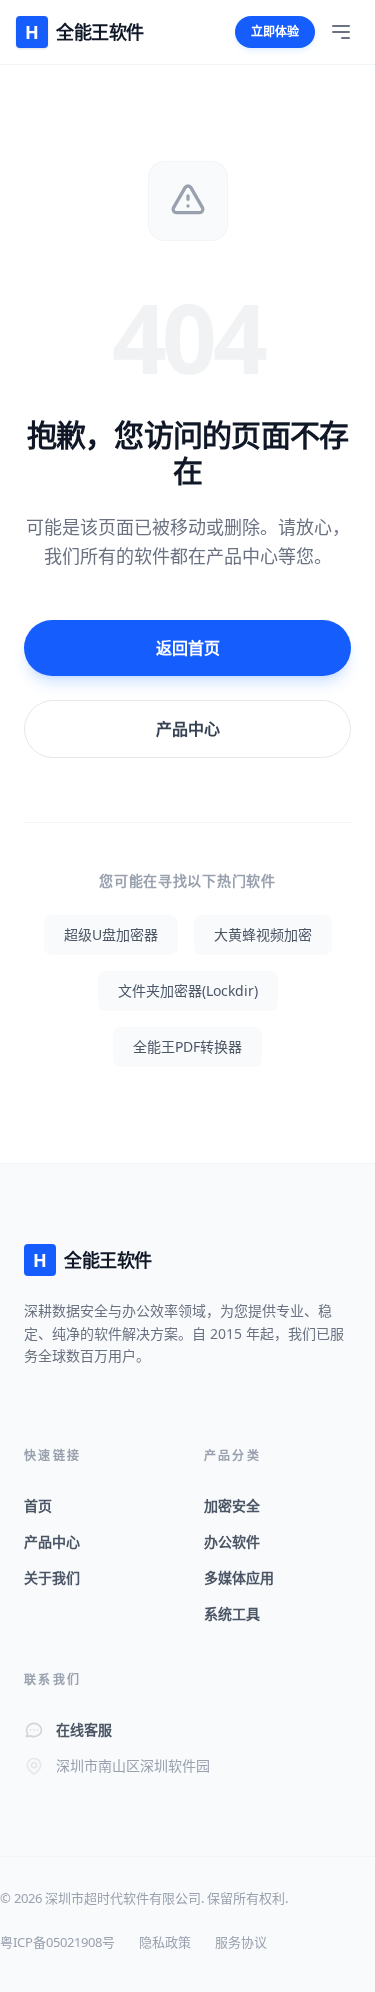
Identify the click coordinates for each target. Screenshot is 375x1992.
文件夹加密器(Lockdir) (188, 990)
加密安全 (232, 1505)
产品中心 (188, 729)
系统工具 (232, 1613)
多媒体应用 (239, 1577)
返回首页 (188, 648)
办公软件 (232, 1541)
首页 (38, 1505)
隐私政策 (165, 1942)
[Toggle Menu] (341, 32)
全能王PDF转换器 (187, 1046)
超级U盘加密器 (111, 934)
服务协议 (241, 1942)
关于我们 (52, 1577)
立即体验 (275, 31)
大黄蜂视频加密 (263, 934)
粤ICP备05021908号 (57, 1942)
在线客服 (84, 1729)
